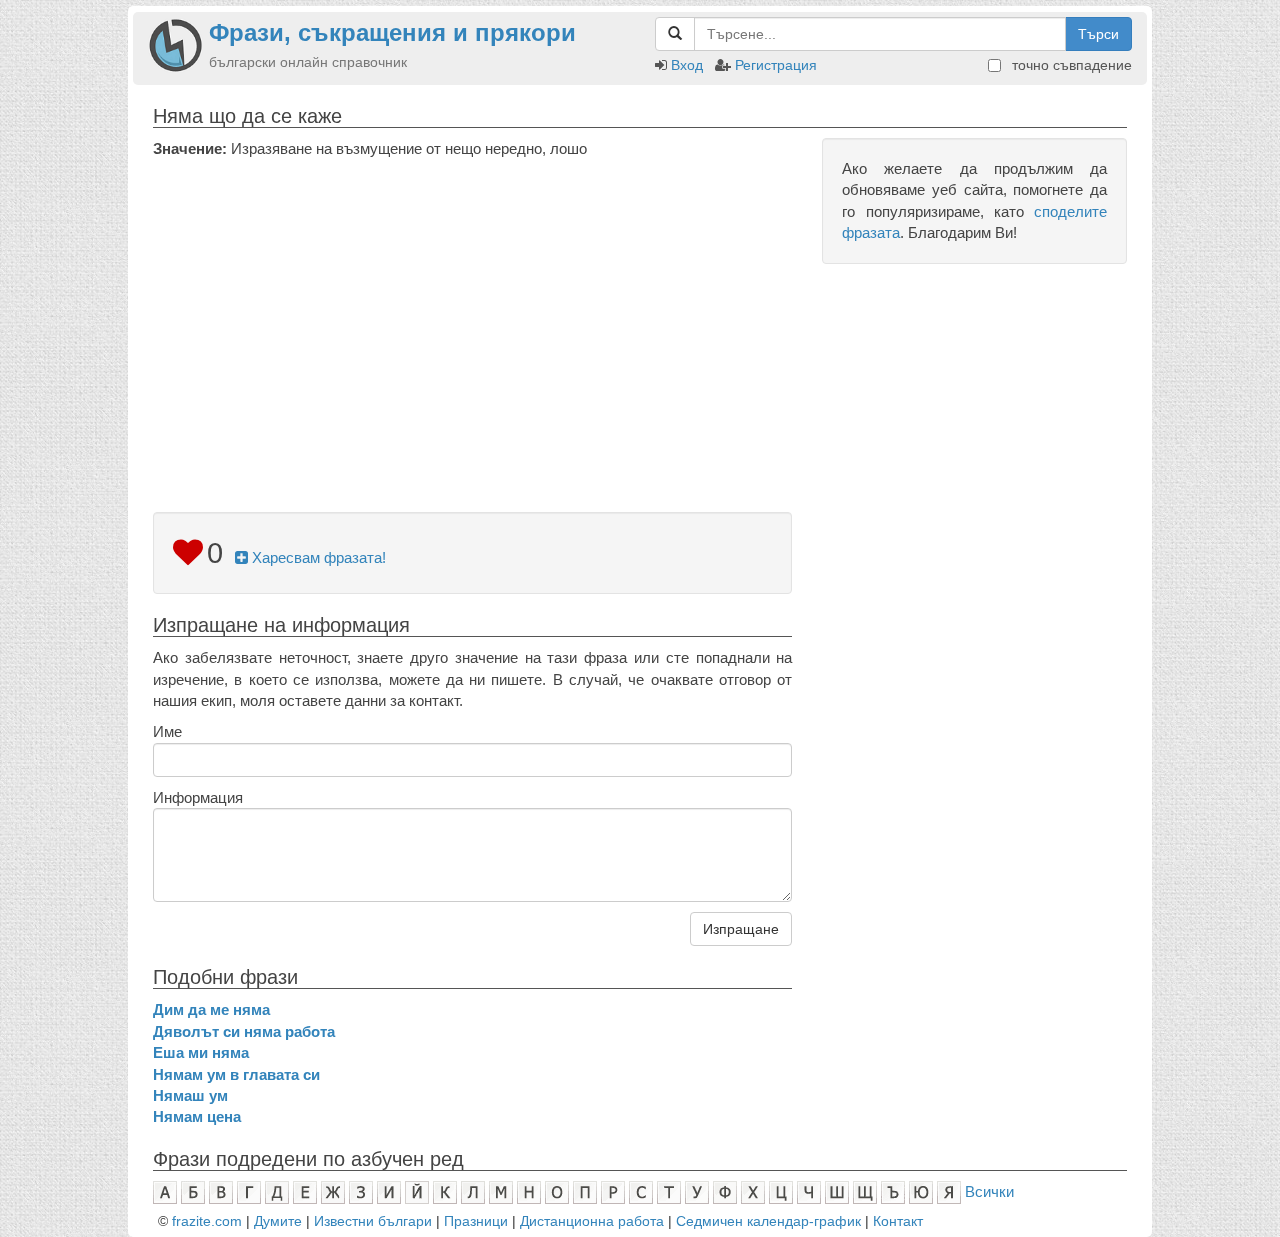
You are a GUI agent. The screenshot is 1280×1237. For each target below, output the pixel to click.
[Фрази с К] (445, 1191)
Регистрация (776, 65)
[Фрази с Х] (753, 1191)
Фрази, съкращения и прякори (392, 32)
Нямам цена (197, 1116)
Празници (476, 1221)
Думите (278, 1221)
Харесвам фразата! (317, 557)
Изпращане (741, 929)
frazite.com (207, 1221)
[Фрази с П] (585, 1191)
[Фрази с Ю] (921, 1191)
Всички (989, 1191)
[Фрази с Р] (613, 1191)
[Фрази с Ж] (333, 1191)
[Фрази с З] (361, 1191)
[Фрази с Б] (193, 1191)
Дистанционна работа (592, 1221)
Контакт (898, 1221)
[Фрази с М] (501, 1191)
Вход (687, 65)
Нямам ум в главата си (236, 1074)
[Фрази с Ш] (837, 1191)
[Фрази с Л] (473, 1191)
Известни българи (373, 1221)
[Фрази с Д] (277, 1191)
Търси (1098, 34)
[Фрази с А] (165, 1191)
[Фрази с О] (557, 1191)
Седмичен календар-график (768, 1221)
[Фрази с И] (389, 1191)
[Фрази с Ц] (781, 1191)
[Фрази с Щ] (865, 1191)
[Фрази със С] (641, 1191)
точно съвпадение (1070, 65)
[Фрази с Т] (669, 1191)
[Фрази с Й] (417, 1191)
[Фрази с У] (697, 1191)
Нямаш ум (190, 1095)
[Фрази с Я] (949, 1191)
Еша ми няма (201, 1052)
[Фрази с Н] (529, 1191)
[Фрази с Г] (249, 1191)
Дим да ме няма (211, 1009)
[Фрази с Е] (305, 1191)
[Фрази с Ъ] (893, 1191)
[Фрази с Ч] (809, 1191)
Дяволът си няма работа (244, 1031)
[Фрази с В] (221, 1191)
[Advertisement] (472, 309)
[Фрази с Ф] (725, 1191)
